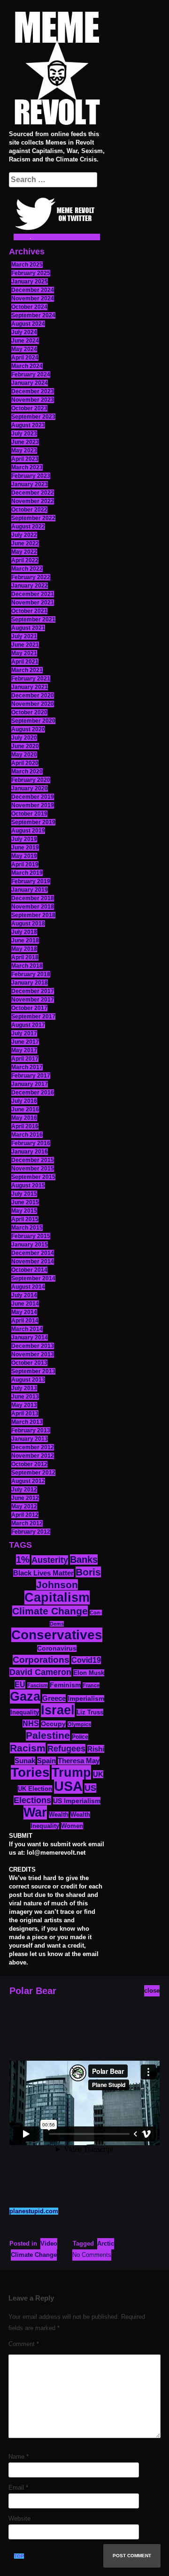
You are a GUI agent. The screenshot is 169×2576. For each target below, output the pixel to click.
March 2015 (27, 1228)
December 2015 (33, 1160)
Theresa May (79, 1761)
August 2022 (28, 527)
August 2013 (28, 1380)
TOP (19, 2556)
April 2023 (25, 459)
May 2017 (24, 1050)
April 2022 (25, 560)
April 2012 (25, 1515)
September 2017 (33, 1017)
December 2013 (33, 1346)
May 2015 (24, 1211)
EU (20, 1684)
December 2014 (33, 1253)
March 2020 (27, 772)
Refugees (66, 1749)
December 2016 (33, 1093)
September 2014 (33, 1278)
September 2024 (33, 315)
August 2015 (28, 1185)
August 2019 (28, 831)
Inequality (25, 1712)
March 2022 (27, 569)
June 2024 (25, 341)
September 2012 (33, 1473)
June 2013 (25, 1397)
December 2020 (33, 696)
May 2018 (24, 949)
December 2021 (33, 594)
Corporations (41, 1660)
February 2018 (31, 974)
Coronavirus (57, 1648)
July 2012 (24, 1490)
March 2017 (27, 1067)
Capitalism (57, 1598)
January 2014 (30, 1338)
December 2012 (33, 1447)
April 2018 (25, 957)
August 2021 (28, 628)
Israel (58, 1710)
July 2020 (24, 738)
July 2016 (24, 1101)
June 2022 (25, 543)
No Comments (92, 2255)
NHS (31, 1724)
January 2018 (30, 983)
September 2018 (33, 915)
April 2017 (25, 1059)
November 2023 (33, 400)
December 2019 (33, 797)
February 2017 (31, 1076)
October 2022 (29, 510)
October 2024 (29, 307)
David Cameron (40, 1672)
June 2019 (25, 848)
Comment (24, 2344)
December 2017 (33, 991)
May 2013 (24, 1405)
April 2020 (25, 763)
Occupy (53, 1724)
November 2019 (33, 805)
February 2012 (31, 1532)
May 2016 (24, 1118)
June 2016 (25, 1109)
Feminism (65, 1685)
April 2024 (25, 358)
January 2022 (30, 586)
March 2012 (27, 1523)
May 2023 (24, 451)
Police (80, 1737)
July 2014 (24, 1295)
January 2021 (30, 687)
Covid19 (86, 1660)
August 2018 (28, 924)
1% (23, 1559)
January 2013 (30, 1439)
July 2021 (24, 636)
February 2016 (31, 1143)
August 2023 (28, 425)
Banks (84, 1559)
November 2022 (33, 501)
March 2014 (27, 1329)
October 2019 (29, 814)
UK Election (35, 1789)
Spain (46, 1761)
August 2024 (28, 324)
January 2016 (30, 1152)
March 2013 (27, 1422)
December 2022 (33, 493)
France (91, 1685)
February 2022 (31, 577)
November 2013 (33, 1354)
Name (19, 2457)
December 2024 (33, 290)
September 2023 (33, 417)
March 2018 (27, 966)
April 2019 (25, 864)
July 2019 (24, 839)
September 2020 (33, 721)
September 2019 (33, 822)
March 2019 (27, 873)
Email (18, 2488)
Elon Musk (89, 1673)
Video (49, 2243)
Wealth (59, 1815)
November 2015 (33, 1169)
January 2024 (30, 383)
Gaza (25, 1697)
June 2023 (25, 442)
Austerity (50, 1560)
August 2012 (28, 1481)
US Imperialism (77, 1801)
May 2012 (24, 1506)
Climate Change (50, 1611)
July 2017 (24, 1033)
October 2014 (29, 1270)
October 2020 (29, 712)
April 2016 (25, 1126)
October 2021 (29, 611)
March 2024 (27, 366)
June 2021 (25, 645)
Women (72, 1826)
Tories (30, 1772)
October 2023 (29, 408)
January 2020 (30, 788)
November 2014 (33, 1261)
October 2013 (29, 1363)
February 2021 (31, 679)
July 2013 (24, 1388)
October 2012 (29, 1464)
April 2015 (25, 1219)
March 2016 (27, 1135)
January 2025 (30, 282)
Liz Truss (90, 1712)
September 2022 (33, 518)
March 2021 (27, 670)
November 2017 (33, 1000)
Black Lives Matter (43, 1573)
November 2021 (33, 603)
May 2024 (24, 349)
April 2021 (25, 662)
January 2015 (30, 1245)
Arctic (106, 2243)
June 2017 (25, 1042)
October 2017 (29, 1008)
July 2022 (24, 535)
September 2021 (33, 619)
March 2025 (27, 265)
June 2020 (25, 746)
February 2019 (31, 881)
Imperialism (86, 1699)
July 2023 (24, 434)
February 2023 (31, 476)
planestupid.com (34, 2211)
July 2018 (24, 932)
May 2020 (24, 755)
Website (19, 2519)
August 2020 (28, 729)
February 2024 (31, 375)
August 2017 (28, 1025)
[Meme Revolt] (57, 69)
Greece (54, 1698)
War (35, 1812)
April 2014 (25, 1321)
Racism (28, 1748)
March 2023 (27, 467)
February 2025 (31, 273)
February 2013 (31, 1430)
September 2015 (33, 1177)
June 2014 (25, 1304)
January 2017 (30, 1084)
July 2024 (24, 332)
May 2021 (24, 653)
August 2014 (28, 1287)
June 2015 (25, 1202)
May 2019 (24, 856)
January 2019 (30, 890)
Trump (71, 1772)
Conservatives (57, 1635)
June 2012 (25, 1498)
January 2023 (30, 484)
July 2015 (24, 1194)
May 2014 (24, 1312)
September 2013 (33, 1371)
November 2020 (33, 704)
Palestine (48, 1735)
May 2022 (24, 552)
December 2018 (33, 898)
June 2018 (25, 940)
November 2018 (33, 907)
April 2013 (25, 1414)
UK (98, 1774)
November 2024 (33, 298)
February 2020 (31, 780)
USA (68, 1786)
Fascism (38, 1685)
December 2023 (33, 391)
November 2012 (33, 1456)
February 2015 (31, 1236)
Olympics (79, 1724)
